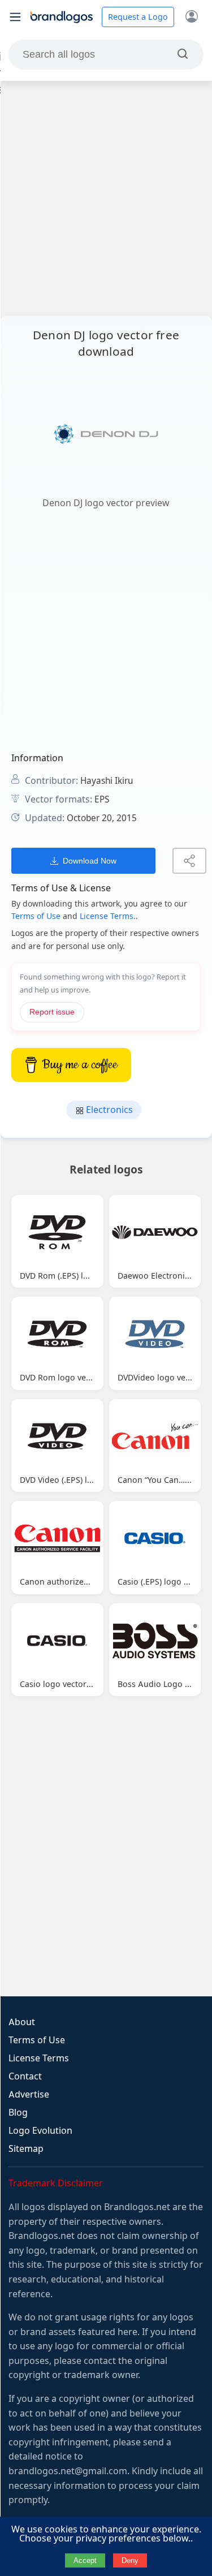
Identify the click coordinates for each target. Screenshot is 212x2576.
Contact (25, 2076)
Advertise (29, 2094)
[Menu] (15, 17)
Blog (18, 2113)
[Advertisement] (106, 198)
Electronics (108, 1110)
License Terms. (108, 916)
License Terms (39, 2058)
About (22, 2022)
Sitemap (26, 2149)
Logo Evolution (40, 2131)
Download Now (90, 861)
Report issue (52, 1012)
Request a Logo (138, 17)
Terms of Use (36, 916)
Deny (130, 2560)
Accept (85, 2560)
